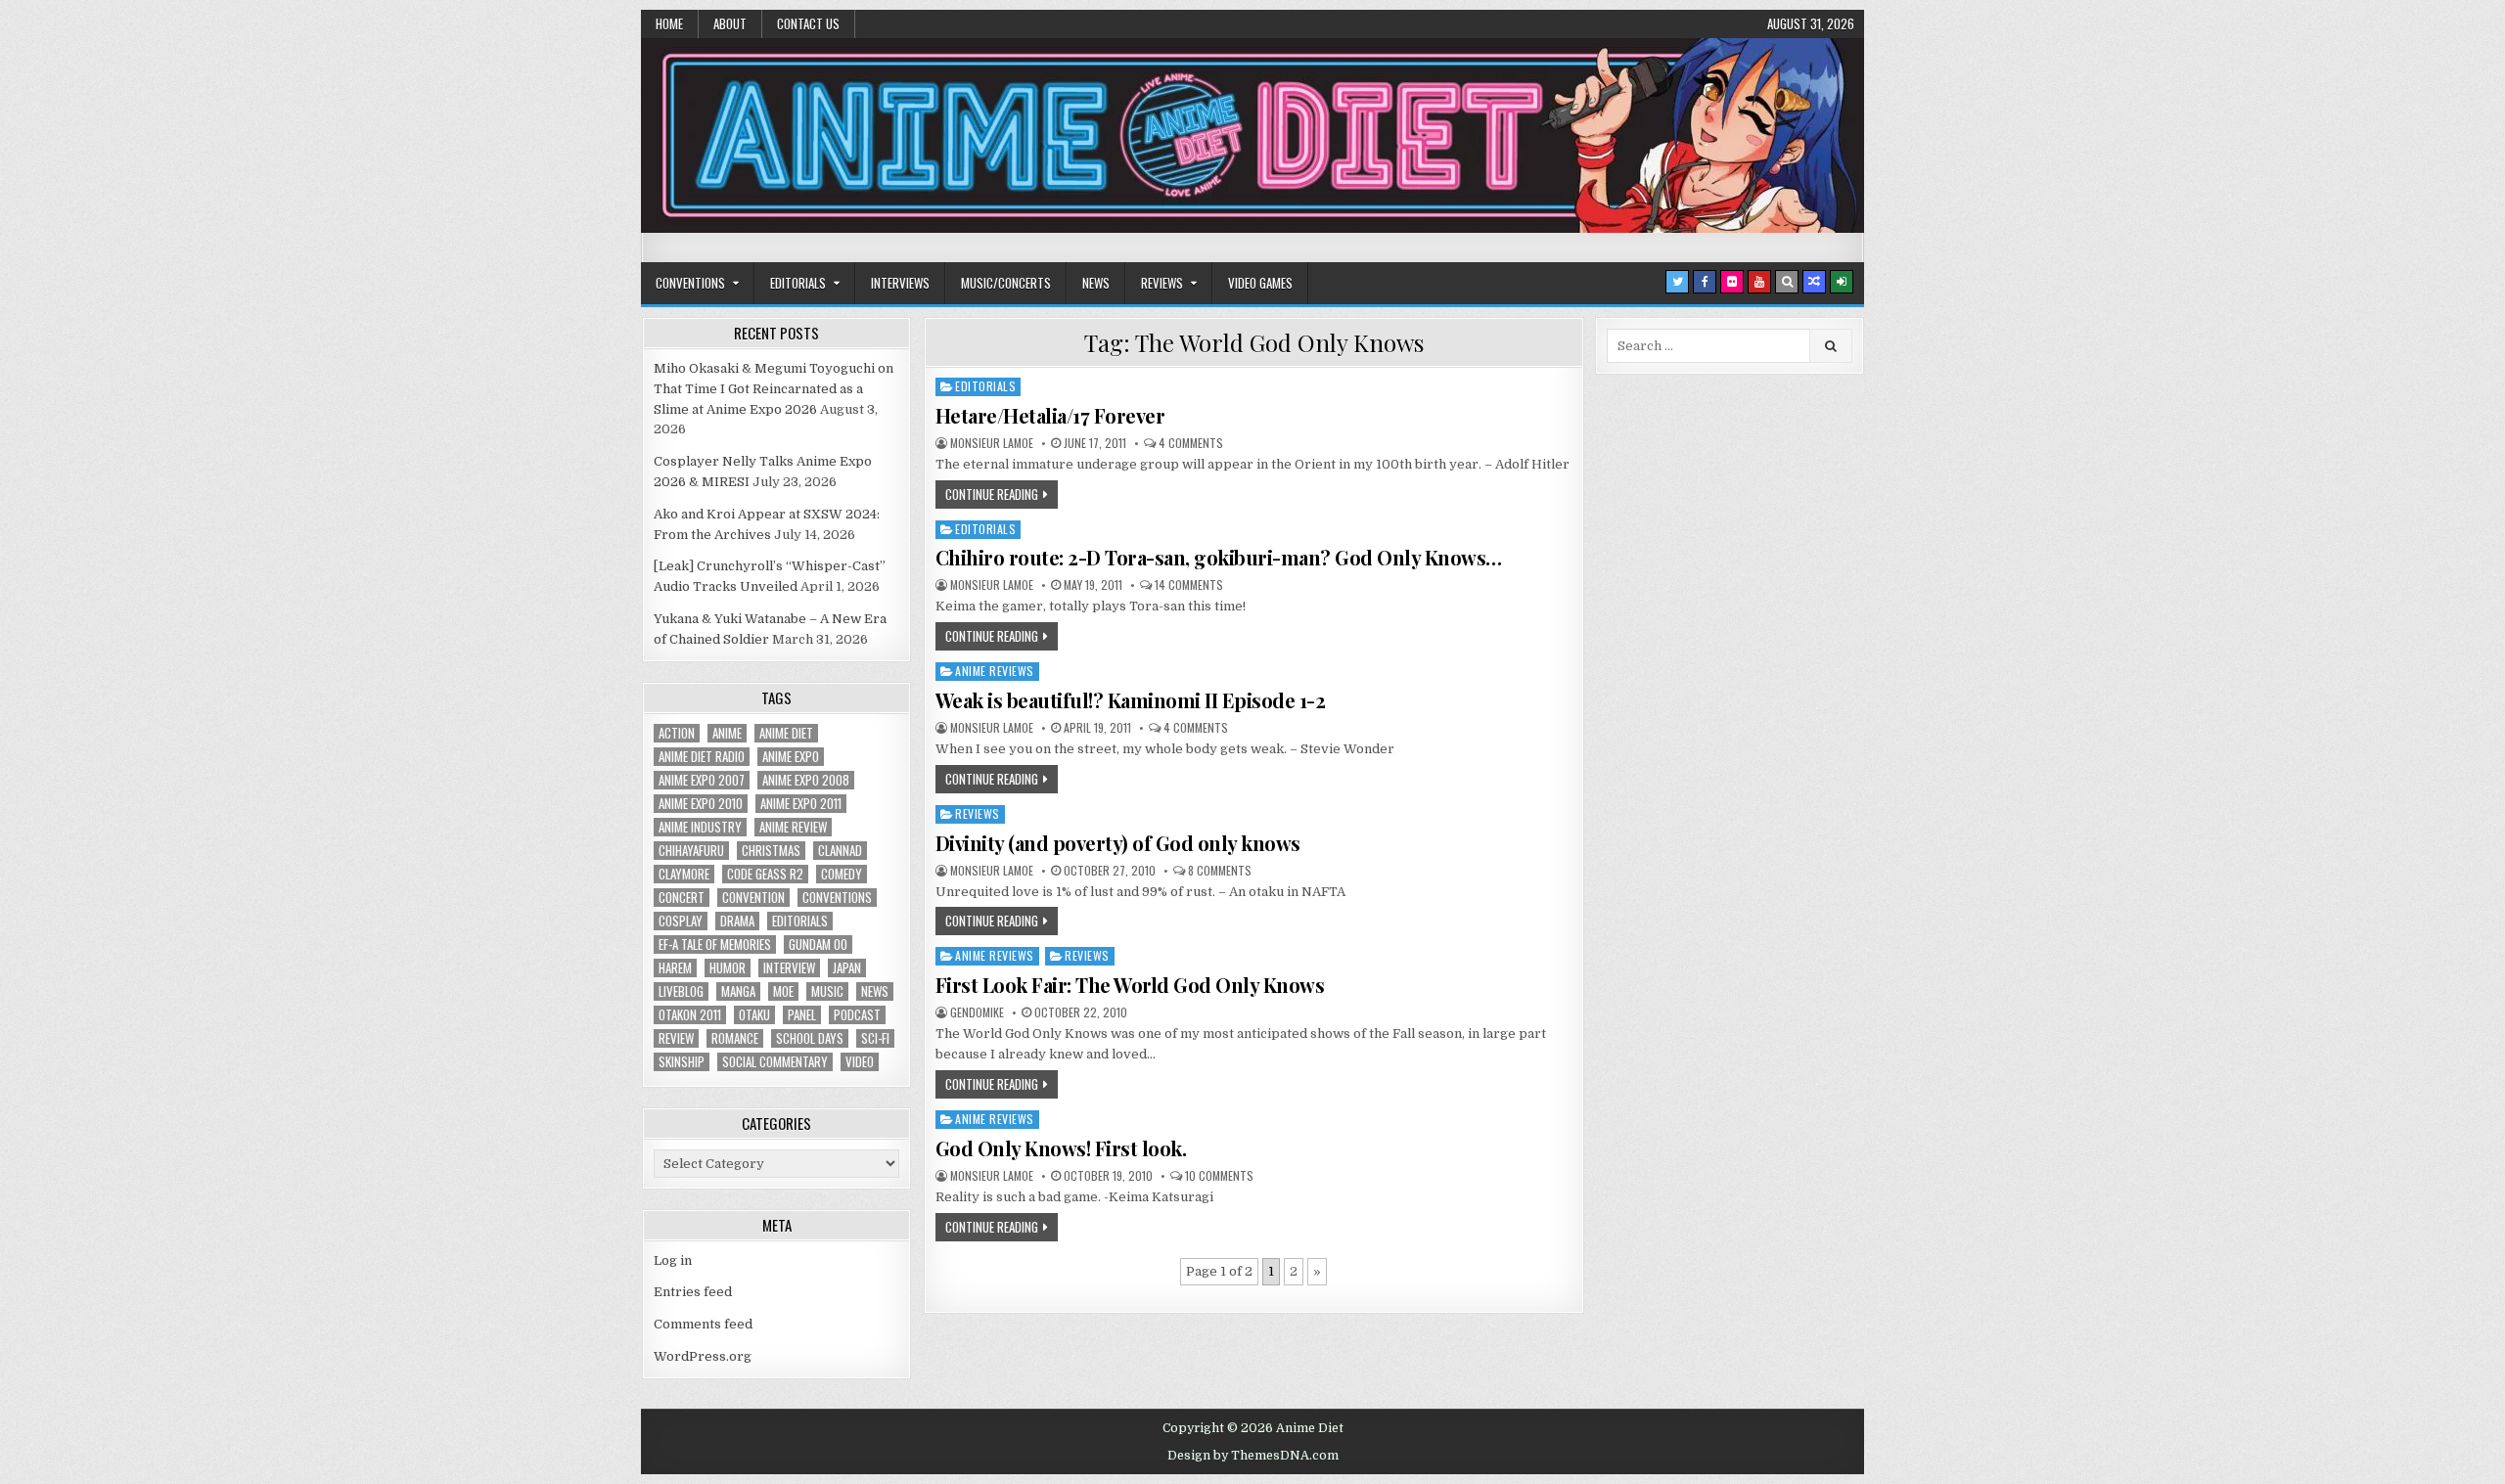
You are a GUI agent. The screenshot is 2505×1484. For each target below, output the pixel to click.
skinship (682, 1062)
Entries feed (693, 1292)
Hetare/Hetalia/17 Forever (1050, 415)
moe (783, 991)
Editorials (798, 283)
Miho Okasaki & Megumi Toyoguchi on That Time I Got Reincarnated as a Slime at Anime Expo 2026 (774, 389)
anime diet (786, 733)
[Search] (1787, 282)
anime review (793, 827)
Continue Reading (992, 494)
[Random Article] (1814, 282)
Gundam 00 (818, 944)
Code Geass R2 (765, 874)
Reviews (1162, 283)
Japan (847, 968)
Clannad (840, 851)
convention (753, 898)
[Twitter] (1677, 282)
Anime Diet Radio (702, 757)
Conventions (690, 283)
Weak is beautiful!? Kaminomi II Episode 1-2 (1131, 700)
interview (789, 968)
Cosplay (681, 921)
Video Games (1260, 283)
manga (738, 991)
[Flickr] (1732, 282)
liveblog (681, 991)
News (1096, 283)
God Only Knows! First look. (1061, 1148)
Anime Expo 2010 (701, 804)
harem (675, 968)
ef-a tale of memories (715, 944)
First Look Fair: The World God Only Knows (1130, 985)
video (860, 1062)
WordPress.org (703, 1356)
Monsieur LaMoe (992, 443)
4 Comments (1191, 443)
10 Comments (1219, 1176)
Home (669, 23)
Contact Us (808, 23)
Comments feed (703, 1324)
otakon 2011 (690, 1015)
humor (728, 968)
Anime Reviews (995, 671)
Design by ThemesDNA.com (1253, 1456)
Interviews (900, 283)
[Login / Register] (1842, 282)
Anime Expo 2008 (806, 780)
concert (682, 898)
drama (737, 921)
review (676, 1038)
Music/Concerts (1006, 283)
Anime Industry (700, 827)
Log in (673, 1260)
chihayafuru (691, 851)
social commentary (775, 1062)
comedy (842, 874)
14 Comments (1189, 585)
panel (802, 1015)
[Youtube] (1759, 282)
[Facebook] (1705, 282)
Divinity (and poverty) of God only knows (1118, 843)
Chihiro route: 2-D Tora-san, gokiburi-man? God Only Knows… (1219, 557)
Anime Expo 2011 (801, 804)
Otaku (754, 1015)
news (875, 991)
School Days (810, 1038)
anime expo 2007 (702, 780)
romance (735, 1038)
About (730, 23)
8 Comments (1220, 871)
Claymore (684, 874)
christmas (771, 851)
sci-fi (875, 1038)
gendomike (977, 1012)
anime (727, 733)
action (677, 733)
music (827, 991)
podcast (857, 1015)
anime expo (791, 757)
